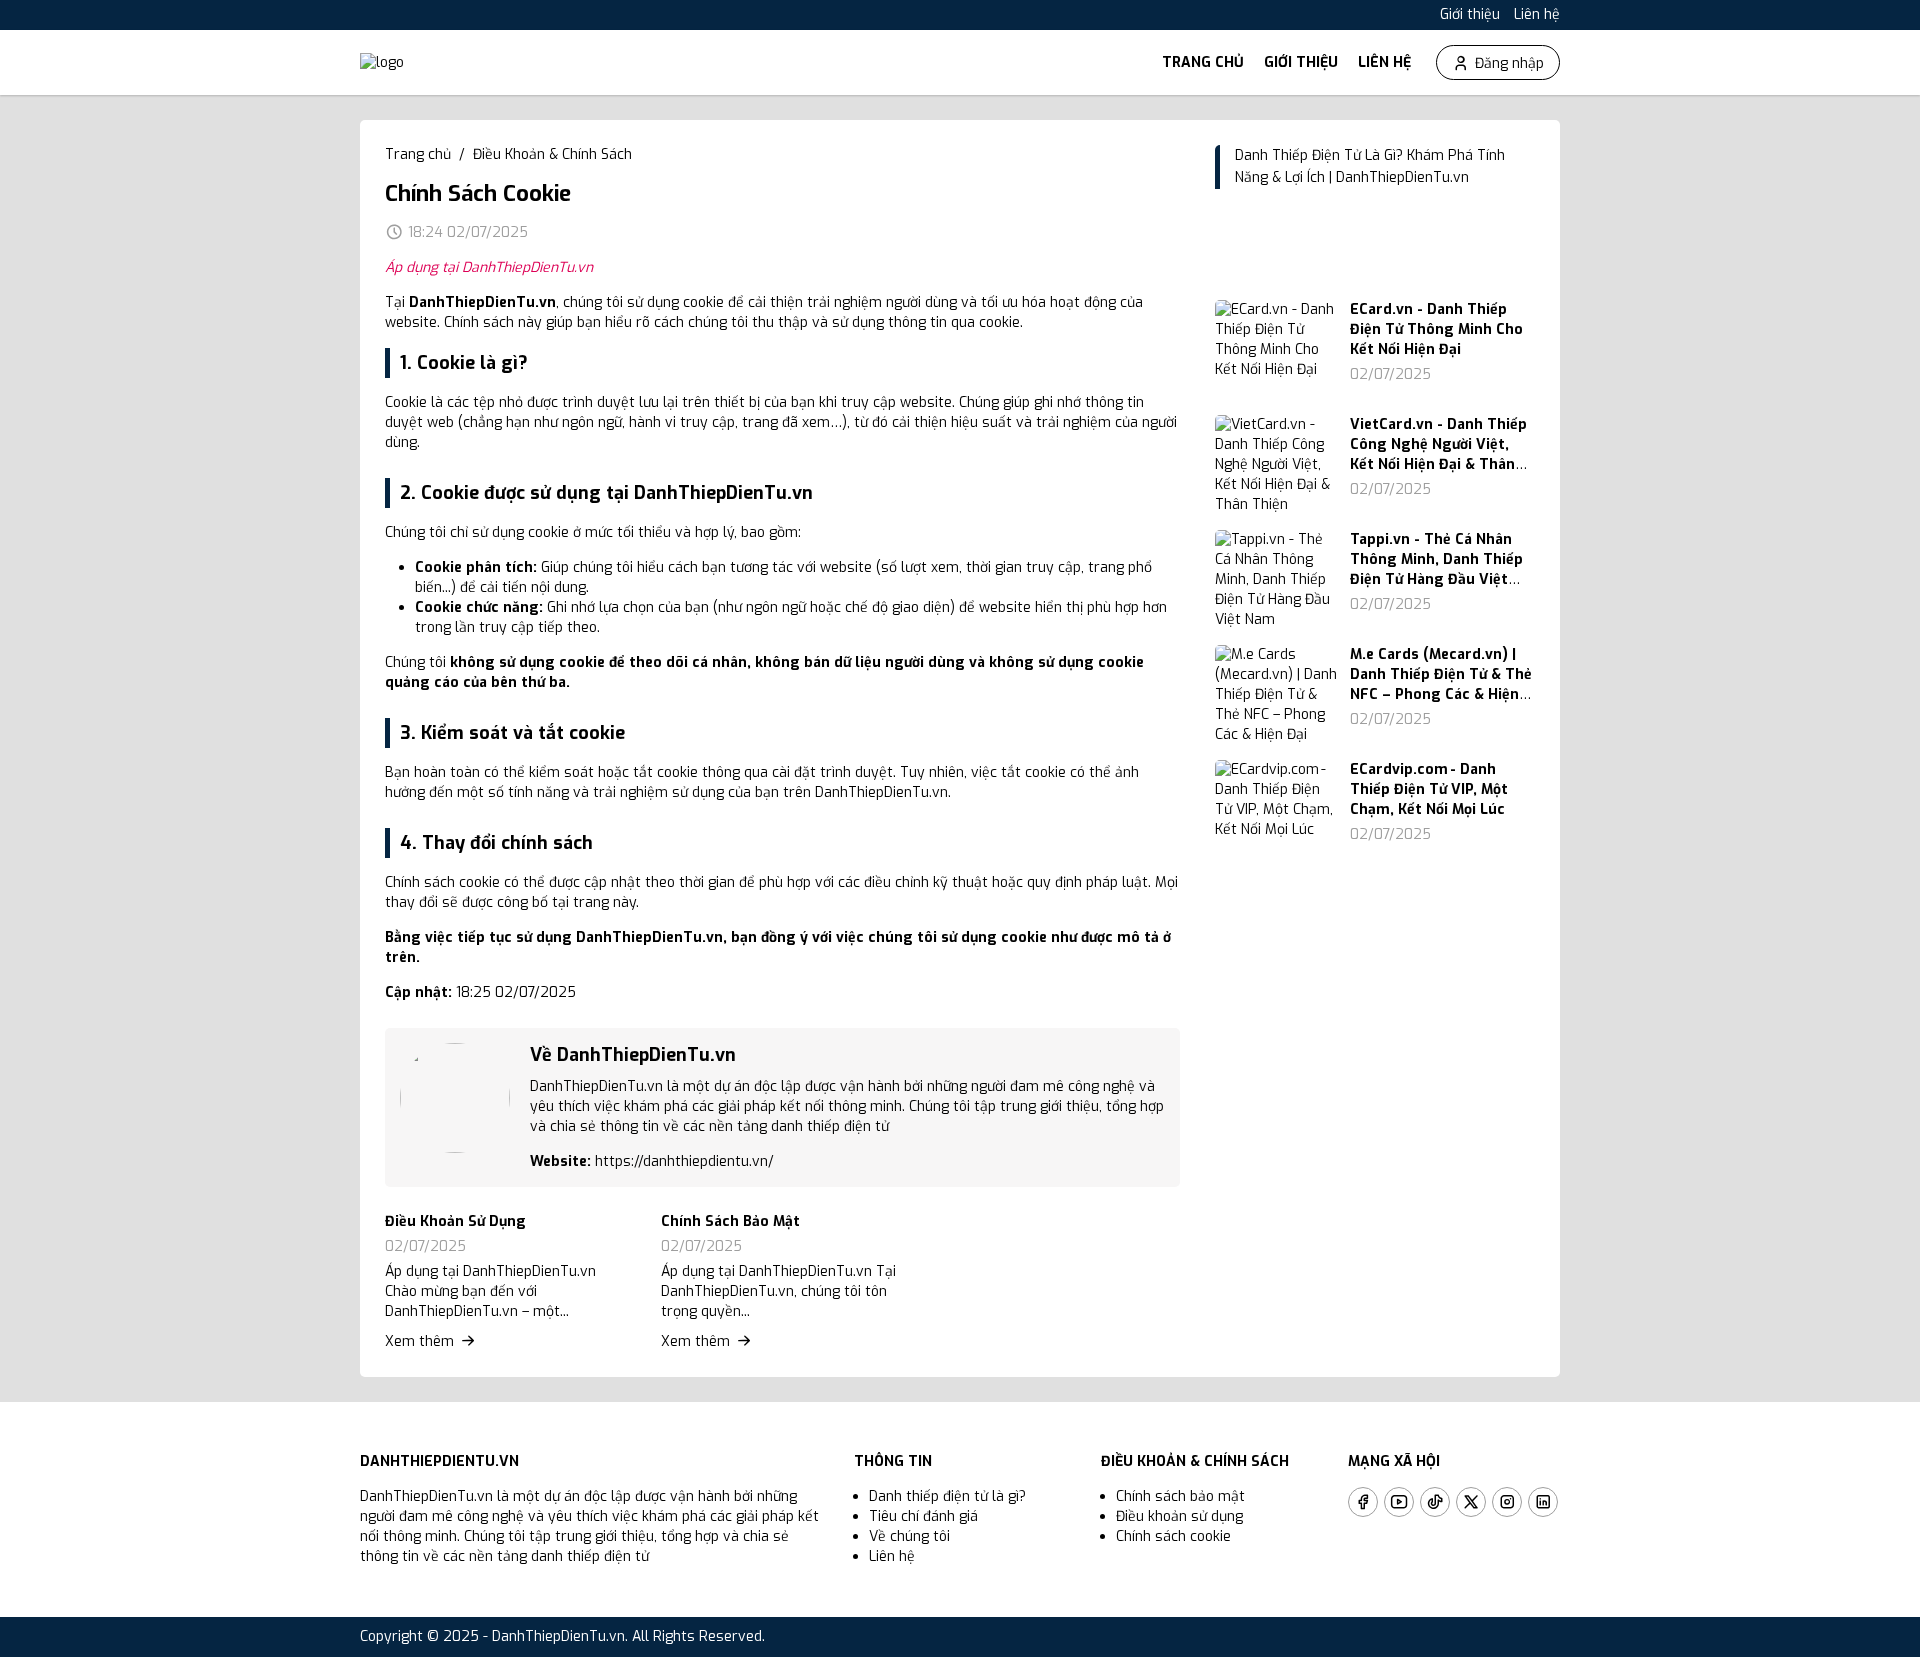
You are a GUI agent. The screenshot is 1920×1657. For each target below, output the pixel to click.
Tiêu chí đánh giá (923, 1516)
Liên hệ (1537, 14)
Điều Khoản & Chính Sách (552, 154)
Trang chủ (1203, 62)
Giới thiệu (1470, 14)
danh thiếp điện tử (590, 1556)
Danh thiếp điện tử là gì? (947, 1496)
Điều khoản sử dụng (1179, 1516)
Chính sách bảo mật (1180, 1496)
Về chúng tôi (909, 1536)
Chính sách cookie (1173, 1536)
